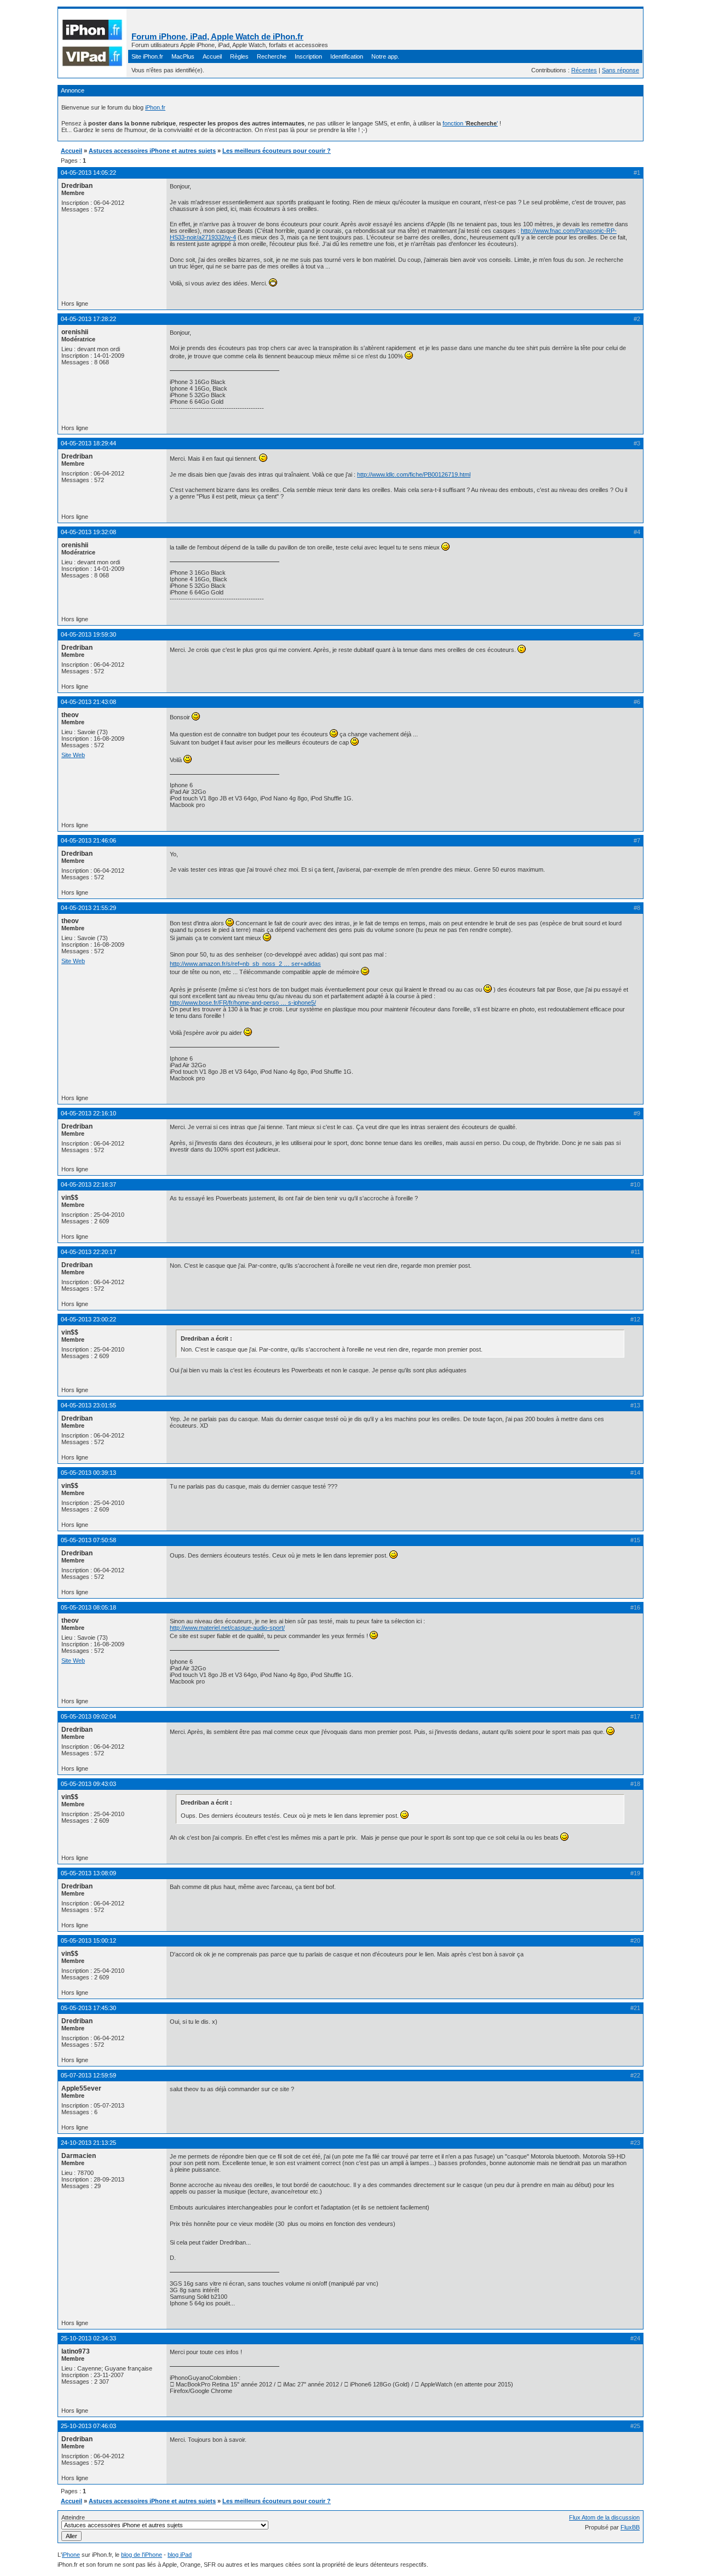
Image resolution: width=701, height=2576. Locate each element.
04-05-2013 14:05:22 (88, 173)
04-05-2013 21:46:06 (88, 840)
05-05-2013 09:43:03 (88, 1784)
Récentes (584, 70)
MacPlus (183, 56)
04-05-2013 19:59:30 (88, 634)
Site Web (73, 755)
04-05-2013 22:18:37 (88, 1184)
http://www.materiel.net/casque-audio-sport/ (227, 1628)
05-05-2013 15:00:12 (88, 1940)
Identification (347, 56)
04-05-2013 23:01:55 (88, 1405)
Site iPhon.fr (147, 56)
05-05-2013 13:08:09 (88, 1873)
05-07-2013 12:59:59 (88, 2075)
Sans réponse (620, 70)
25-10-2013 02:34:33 (88, 2338)
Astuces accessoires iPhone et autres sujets (152, 151)
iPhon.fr (155, 107)
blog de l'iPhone (142, 2555)
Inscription (308, 56)
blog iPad (180, 2555)
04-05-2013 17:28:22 (88, 319)
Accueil (212, 56)
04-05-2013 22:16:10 (88, 1113)
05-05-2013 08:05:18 (88, 1607)
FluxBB (630, 2527)
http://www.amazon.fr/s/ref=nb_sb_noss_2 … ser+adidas (245, 964)
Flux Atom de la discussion (604, 2517)
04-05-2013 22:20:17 (88, 1252)
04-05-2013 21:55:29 (88, 908)
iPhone (71, 2555)
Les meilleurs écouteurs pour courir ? (277, 151)
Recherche (272, 56)
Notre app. (385, 56)
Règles (239, 56)
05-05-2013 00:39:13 (88, 1473)
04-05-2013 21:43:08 (88, 702)
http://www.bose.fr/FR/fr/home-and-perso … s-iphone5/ (243, 1003)
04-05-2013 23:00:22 (88, 1319)
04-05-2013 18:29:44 (88, 443)
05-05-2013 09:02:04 (88, 1716)
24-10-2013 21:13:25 (88, 2143)
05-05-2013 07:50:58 (88, 1540)
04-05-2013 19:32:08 (88, 532)
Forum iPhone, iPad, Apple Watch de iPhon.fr (217, 36)
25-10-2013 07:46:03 (88, 2426)
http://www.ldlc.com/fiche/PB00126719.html (414, 474)
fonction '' (470, 123)
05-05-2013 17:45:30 (88, 2008)
